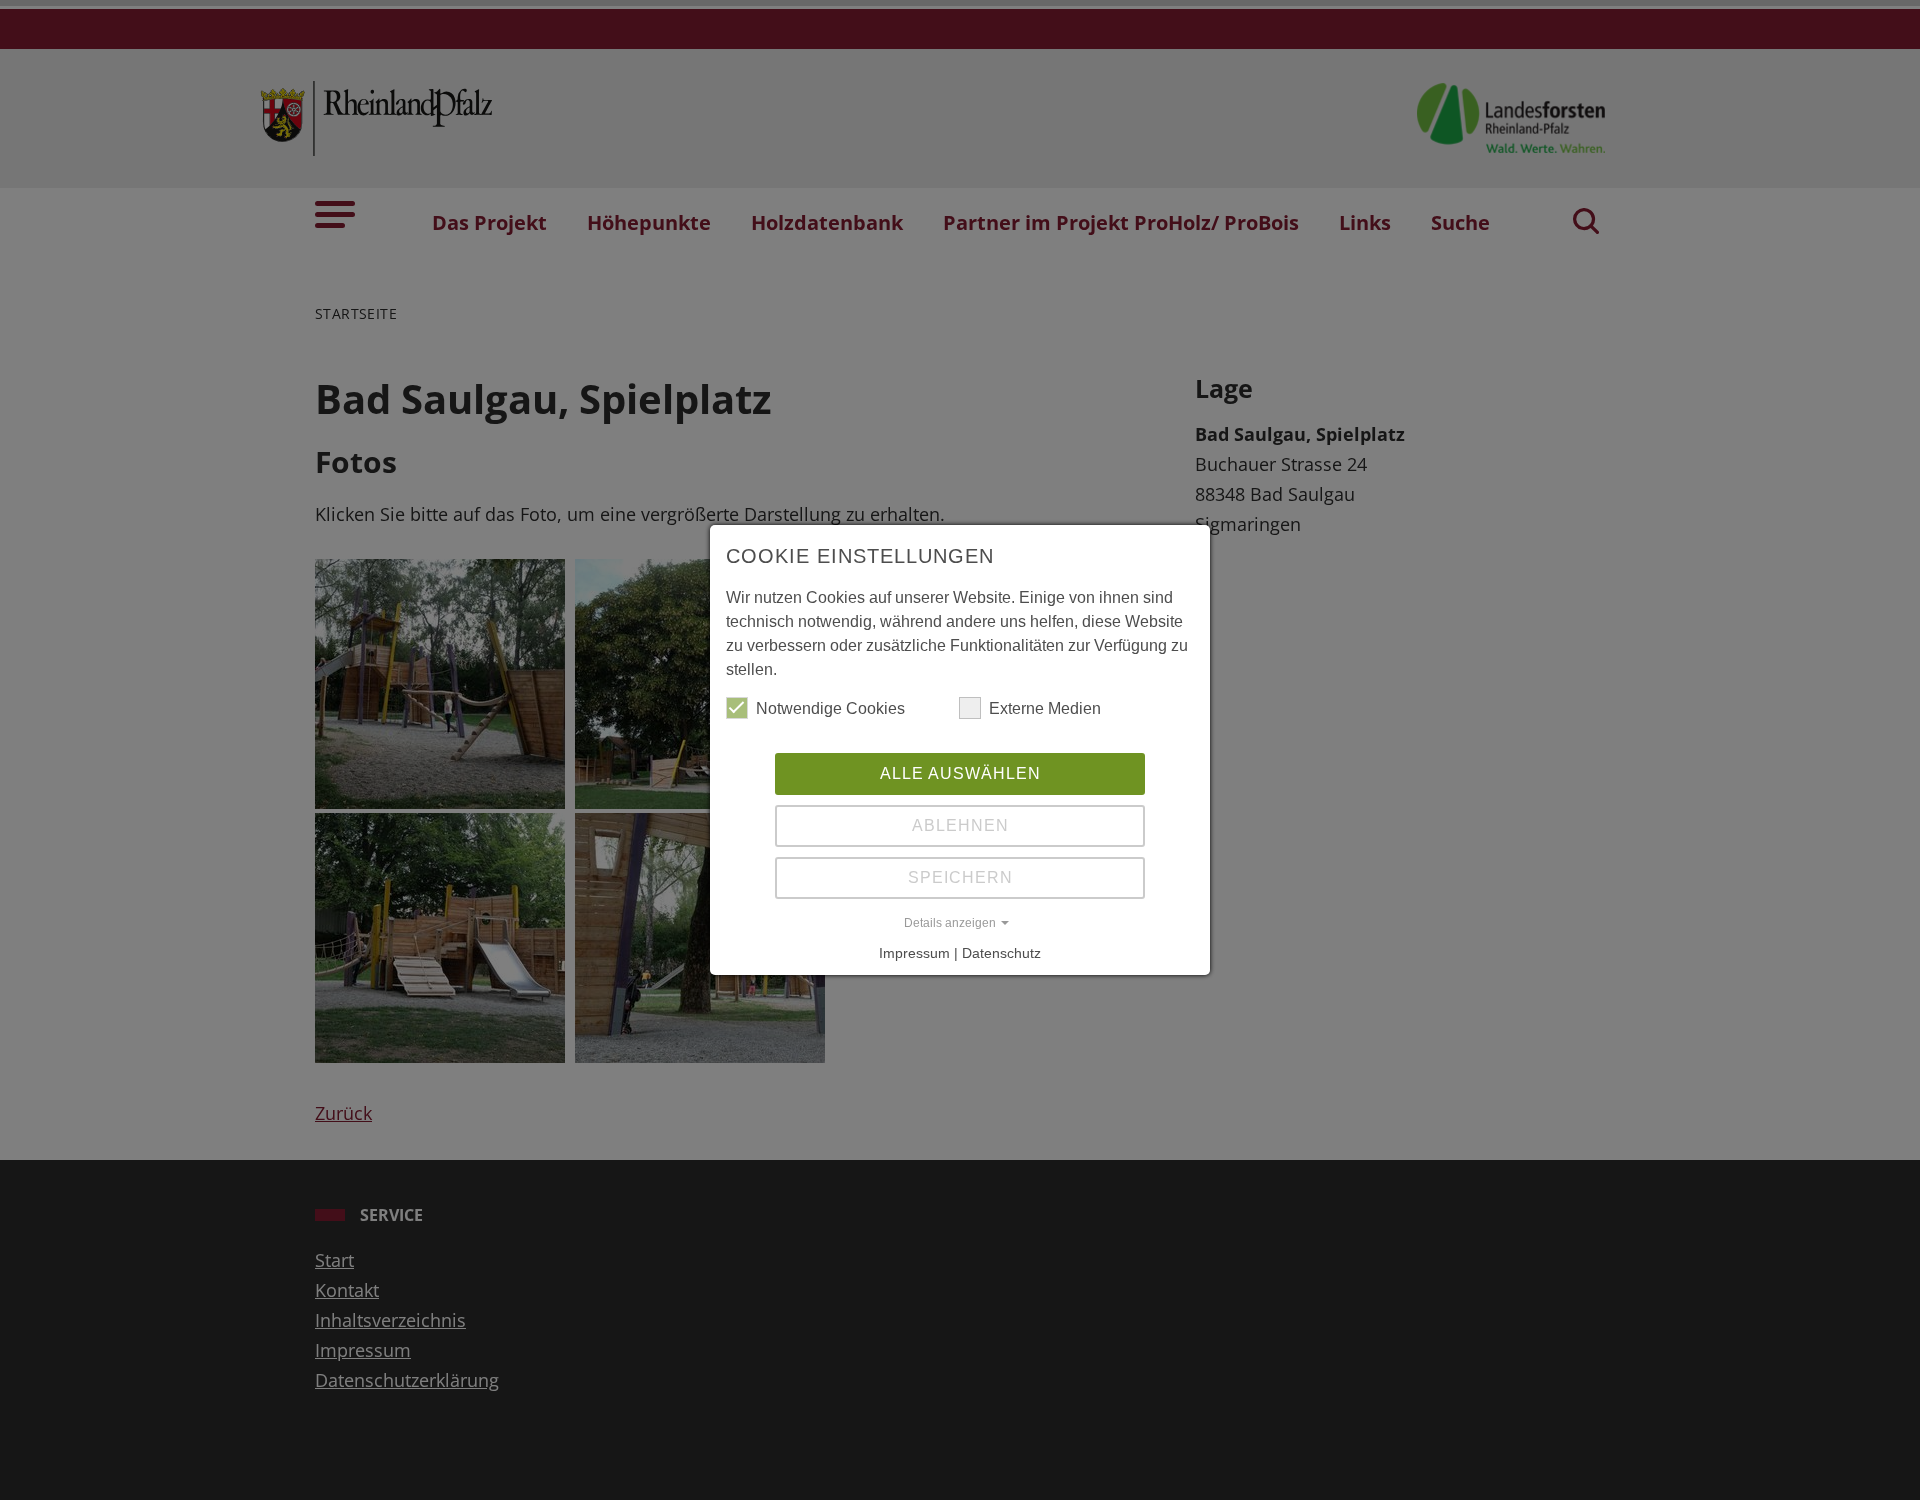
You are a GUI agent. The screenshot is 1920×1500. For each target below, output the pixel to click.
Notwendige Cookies (830, 708)
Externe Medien (1045, 708)
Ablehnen (960, 825)
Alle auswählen (960, 773)
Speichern (960, 877)
